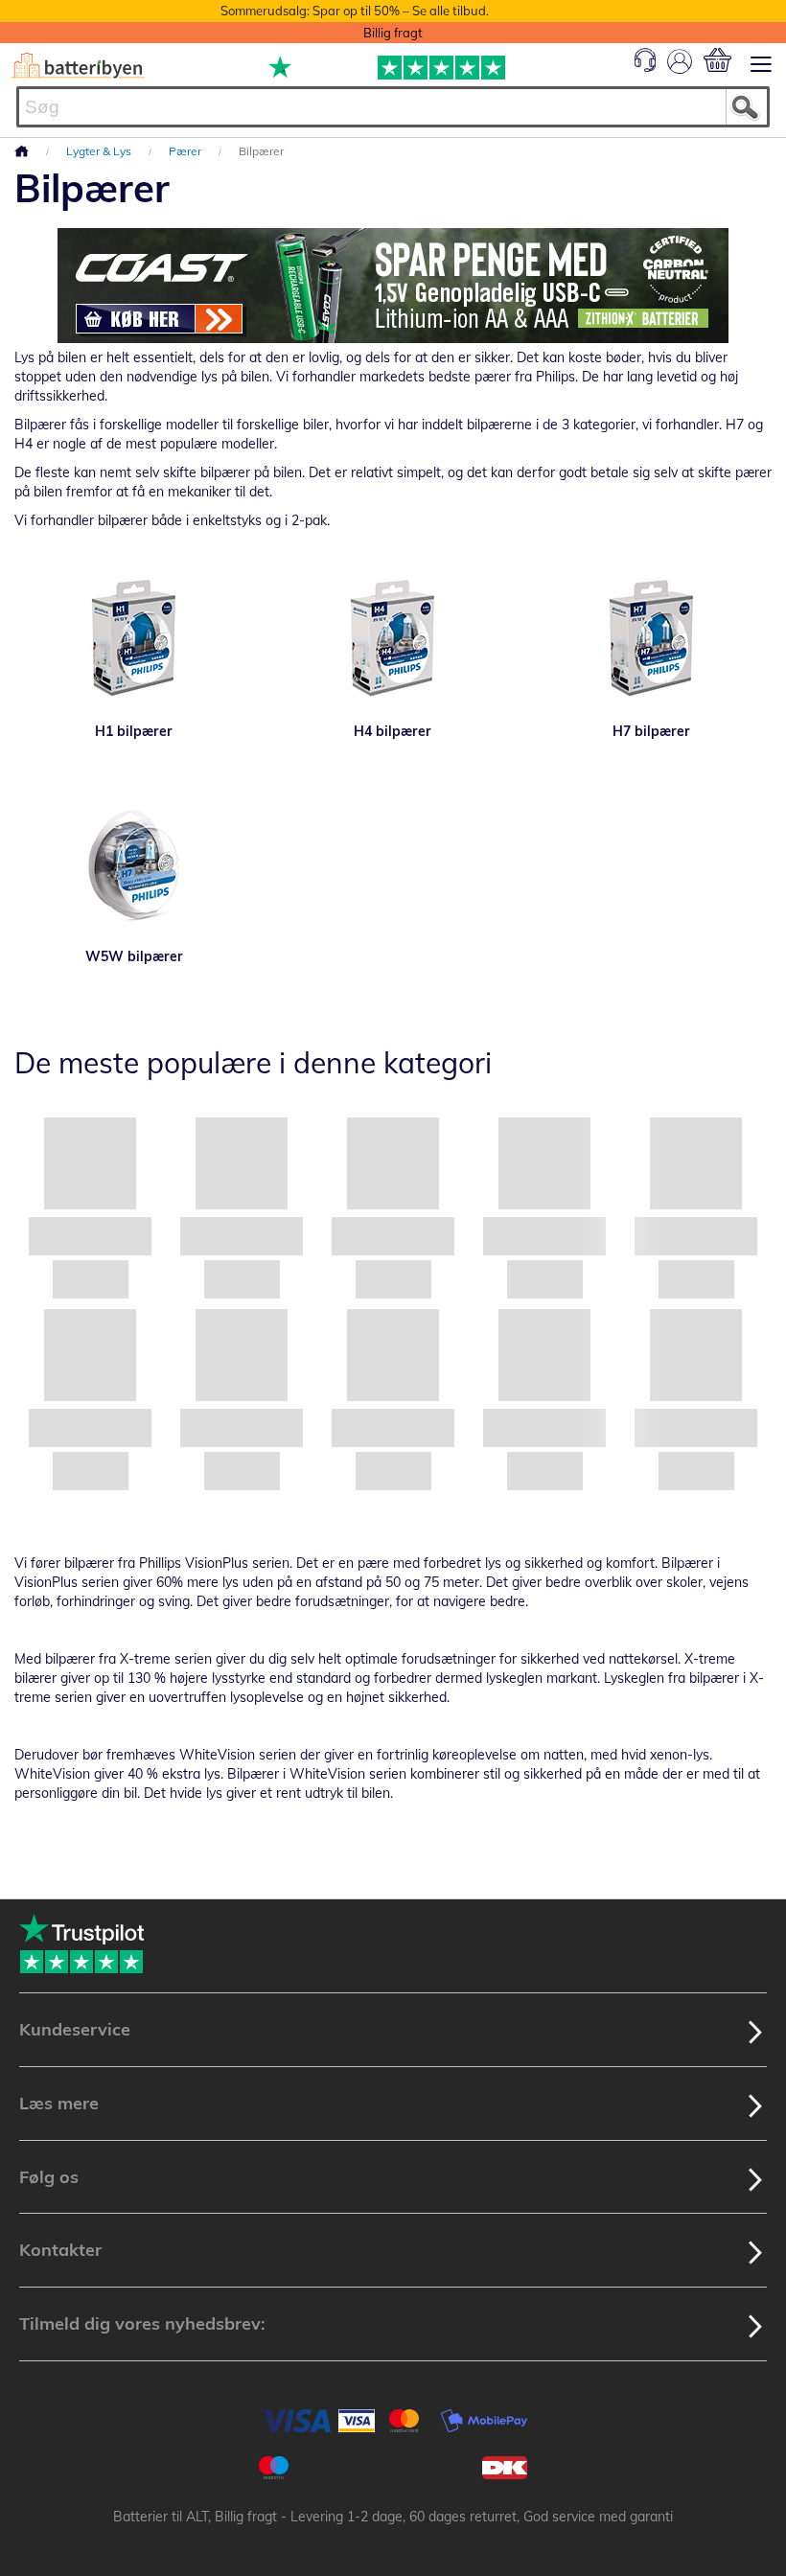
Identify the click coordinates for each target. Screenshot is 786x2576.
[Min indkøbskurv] (717, 60)
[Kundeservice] (645, 67)
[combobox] (393, 107)
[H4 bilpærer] (393, 640)
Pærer (186, 151)
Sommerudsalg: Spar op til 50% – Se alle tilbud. (355, 11)
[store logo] (78, 66)
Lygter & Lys (100, 151)
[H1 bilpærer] (134, 640)
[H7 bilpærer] (652, 640)
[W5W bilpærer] (134, 865)
